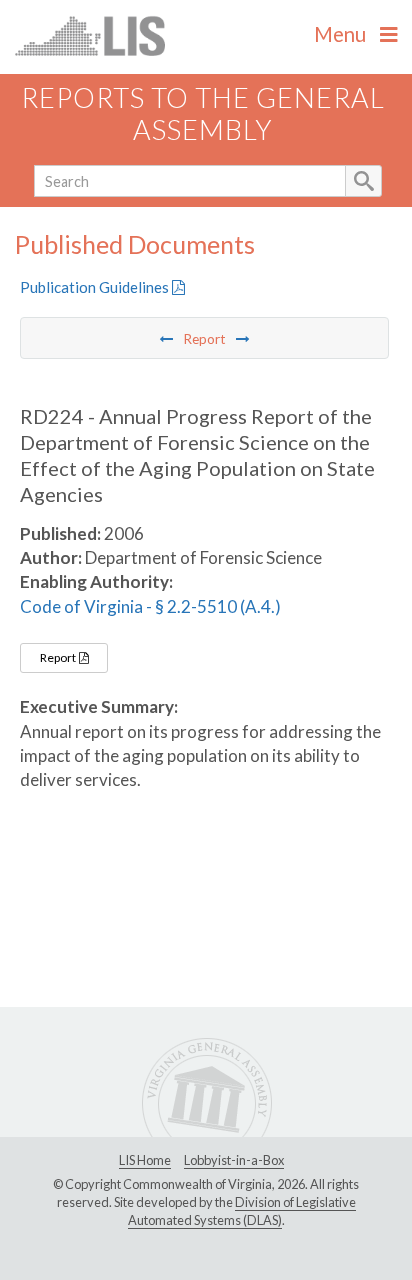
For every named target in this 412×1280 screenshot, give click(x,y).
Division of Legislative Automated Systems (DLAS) (242, 1211)
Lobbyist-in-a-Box (234, 1160)
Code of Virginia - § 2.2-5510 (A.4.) (150, 606)
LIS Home (145, 1160)
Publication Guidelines (96, 287)
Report (59, 657)
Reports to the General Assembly (203, 114)
